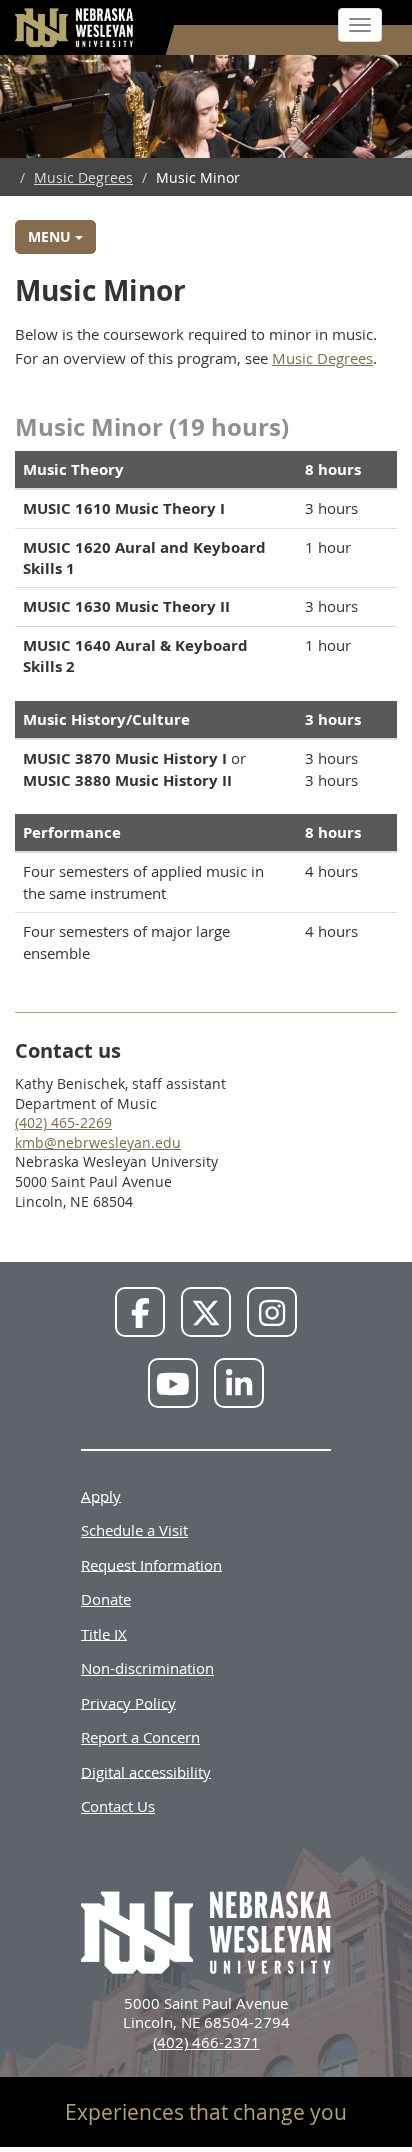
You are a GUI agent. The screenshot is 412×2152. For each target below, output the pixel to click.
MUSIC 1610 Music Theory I (124, 508)
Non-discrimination (147, 1668)
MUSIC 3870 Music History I (125, 758)
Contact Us (118, 1806)
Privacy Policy (128, 1702)
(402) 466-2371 (206, 2042)
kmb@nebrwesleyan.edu (98, 1142)
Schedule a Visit (134, 1530)
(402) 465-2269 (63, 1122)
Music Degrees (83, 177)
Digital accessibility (146, 1771)
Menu (51, 236)
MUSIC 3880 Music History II (127, 780)
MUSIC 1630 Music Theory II (126, 606)
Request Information (151, 1564)
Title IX (104, 1633)
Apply (101, 1495)
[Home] (75, 27)
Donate (106, 1599)
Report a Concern (140, 1737)
